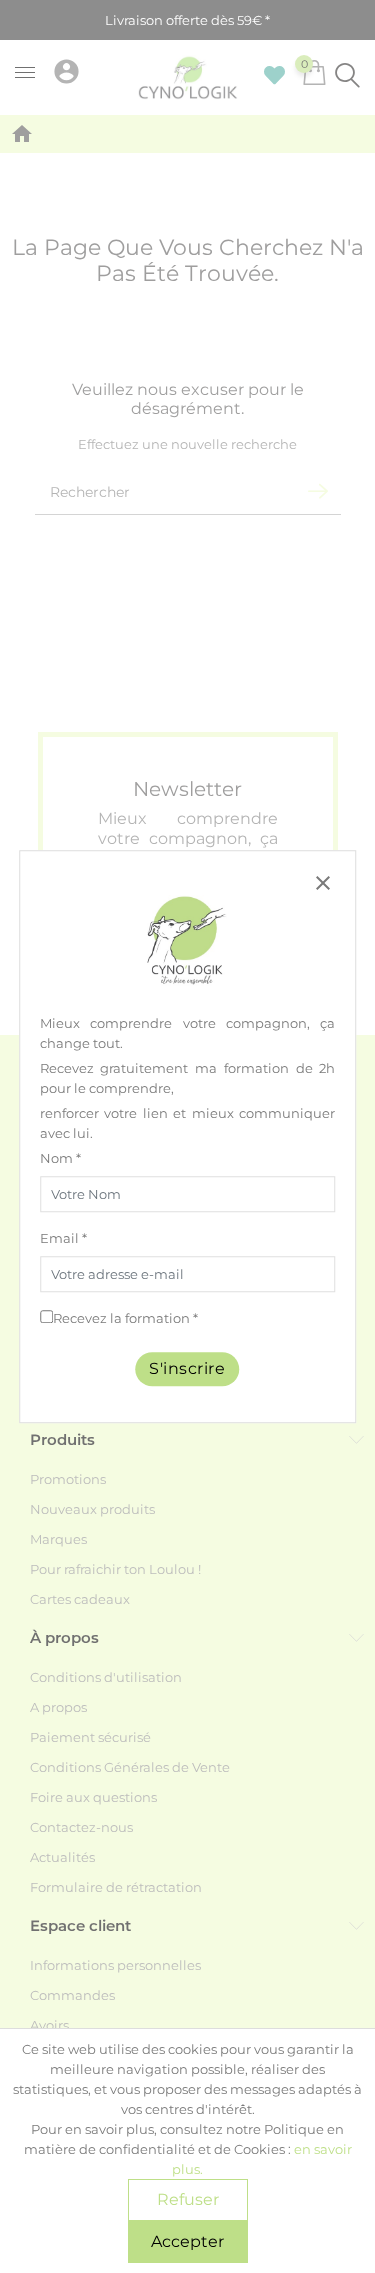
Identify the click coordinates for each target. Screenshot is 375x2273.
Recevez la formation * (125, 1318)
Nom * (60, 1158)
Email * (63, 1238)
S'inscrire (188, 1368)
